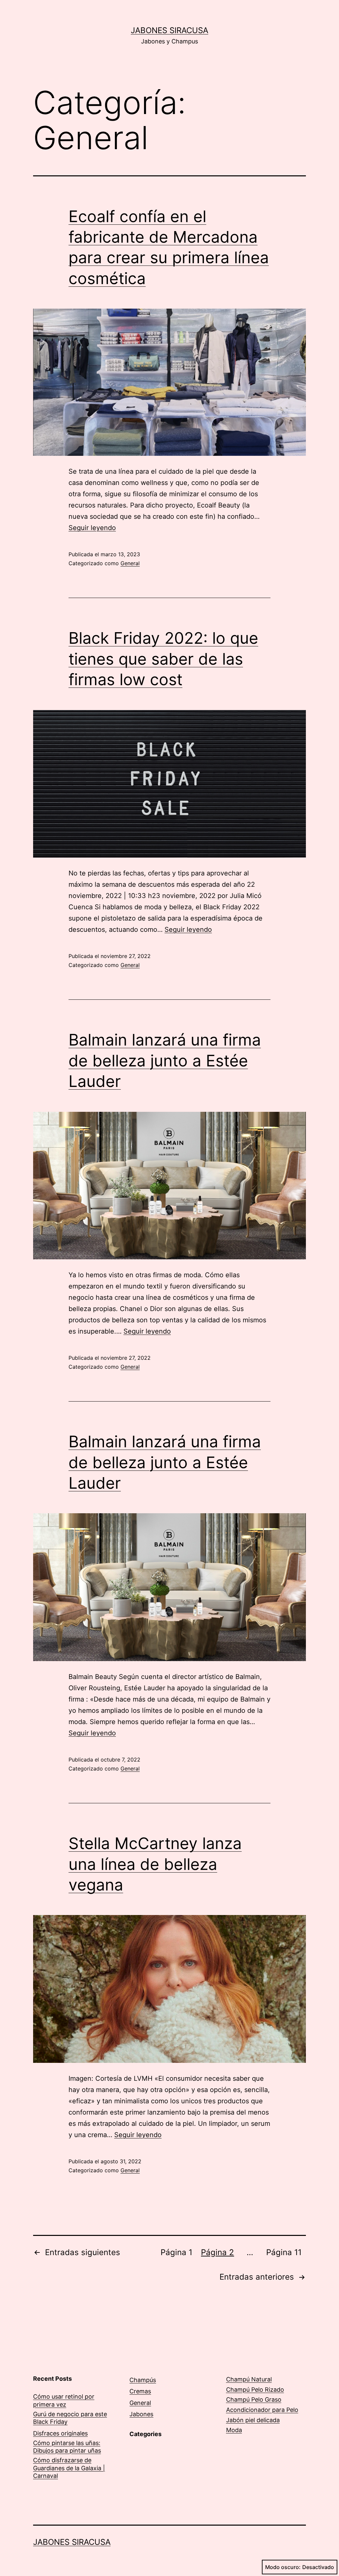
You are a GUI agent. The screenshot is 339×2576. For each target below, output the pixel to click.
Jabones (141, 2414)
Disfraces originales (60, 2433)
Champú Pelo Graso (254, 2399)
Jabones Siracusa (169, 30)
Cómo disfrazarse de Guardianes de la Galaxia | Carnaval (69, 2468)
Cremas (140, 2391)
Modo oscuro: (283, 2567)
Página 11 (284, 2252)
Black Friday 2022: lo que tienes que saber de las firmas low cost (163, 659)
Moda (234, 2430)
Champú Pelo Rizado (255, 2390)
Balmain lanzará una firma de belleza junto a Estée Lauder (165, 1060)
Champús (143, 2380)
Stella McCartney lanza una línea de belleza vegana (155, 1864)
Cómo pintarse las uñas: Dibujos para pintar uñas (67, 2447)
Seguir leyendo (92, 528)
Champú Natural (249, 2379)
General (130, 563)
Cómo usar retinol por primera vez (64, 2400)
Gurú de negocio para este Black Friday (70, 2418)
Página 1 (176, 2252)
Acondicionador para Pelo (262, 2410)
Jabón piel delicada (253, 2420)
